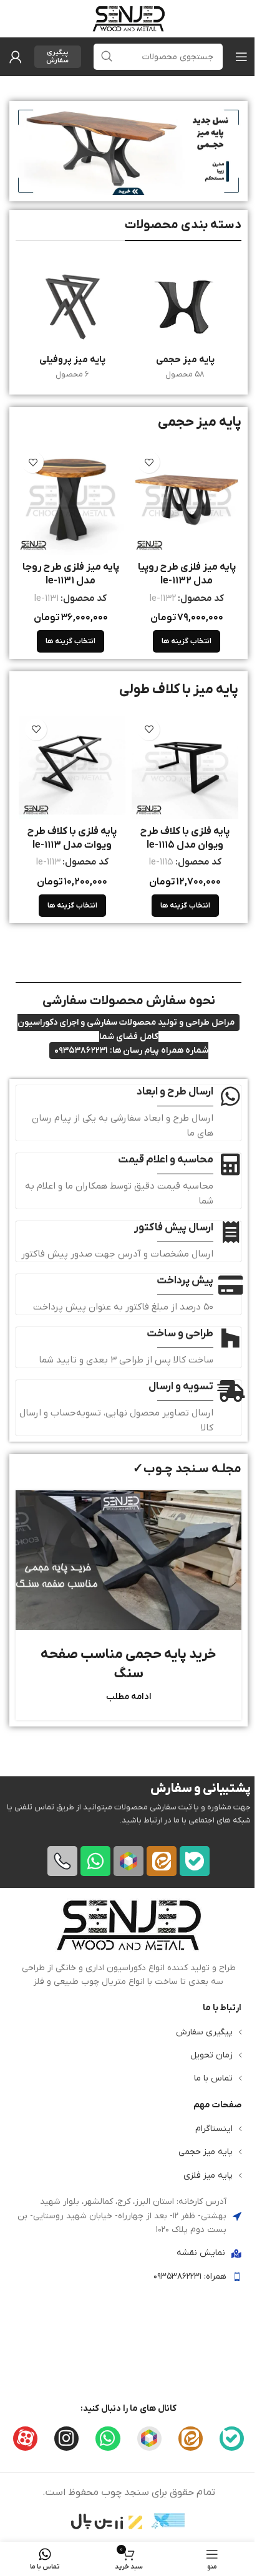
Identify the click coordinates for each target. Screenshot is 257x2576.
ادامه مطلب (129, 1697)
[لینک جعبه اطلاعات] (128, 1943)
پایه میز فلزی (208, 2175)
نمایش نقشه (201, 2253)
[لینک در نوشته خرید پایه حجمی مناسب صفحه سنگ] (128, 1560)
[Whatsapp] (95, 1860)
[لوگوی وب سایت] (128, 18)
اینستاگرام (214, 2129)
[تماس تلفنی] (62, 1860)
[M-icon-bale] (195, 1860)
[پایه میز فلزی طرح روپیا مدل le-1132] (187, 500)
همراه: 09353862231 (190, 2276)
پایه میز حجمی (206, 2152)
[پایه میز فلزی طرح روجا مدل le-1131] (70, 500)
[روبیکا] (128, 1860)
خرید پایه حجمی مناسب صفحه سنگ (128, 1664)
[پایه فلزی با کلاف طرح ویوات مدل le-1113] (72, 766)
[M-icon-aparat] (25, 2438)
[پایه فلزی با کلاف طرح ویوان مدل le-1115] (185, 766)
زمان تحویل (211, 2055)
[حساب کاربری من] (16, 57)
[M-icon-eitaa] (162, 1860)
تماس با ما (213, 2078)
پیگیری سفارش (57, 56)
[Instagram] (66, 2438)
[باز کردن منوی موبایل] (241, 57)
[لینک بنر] (128, 151)
